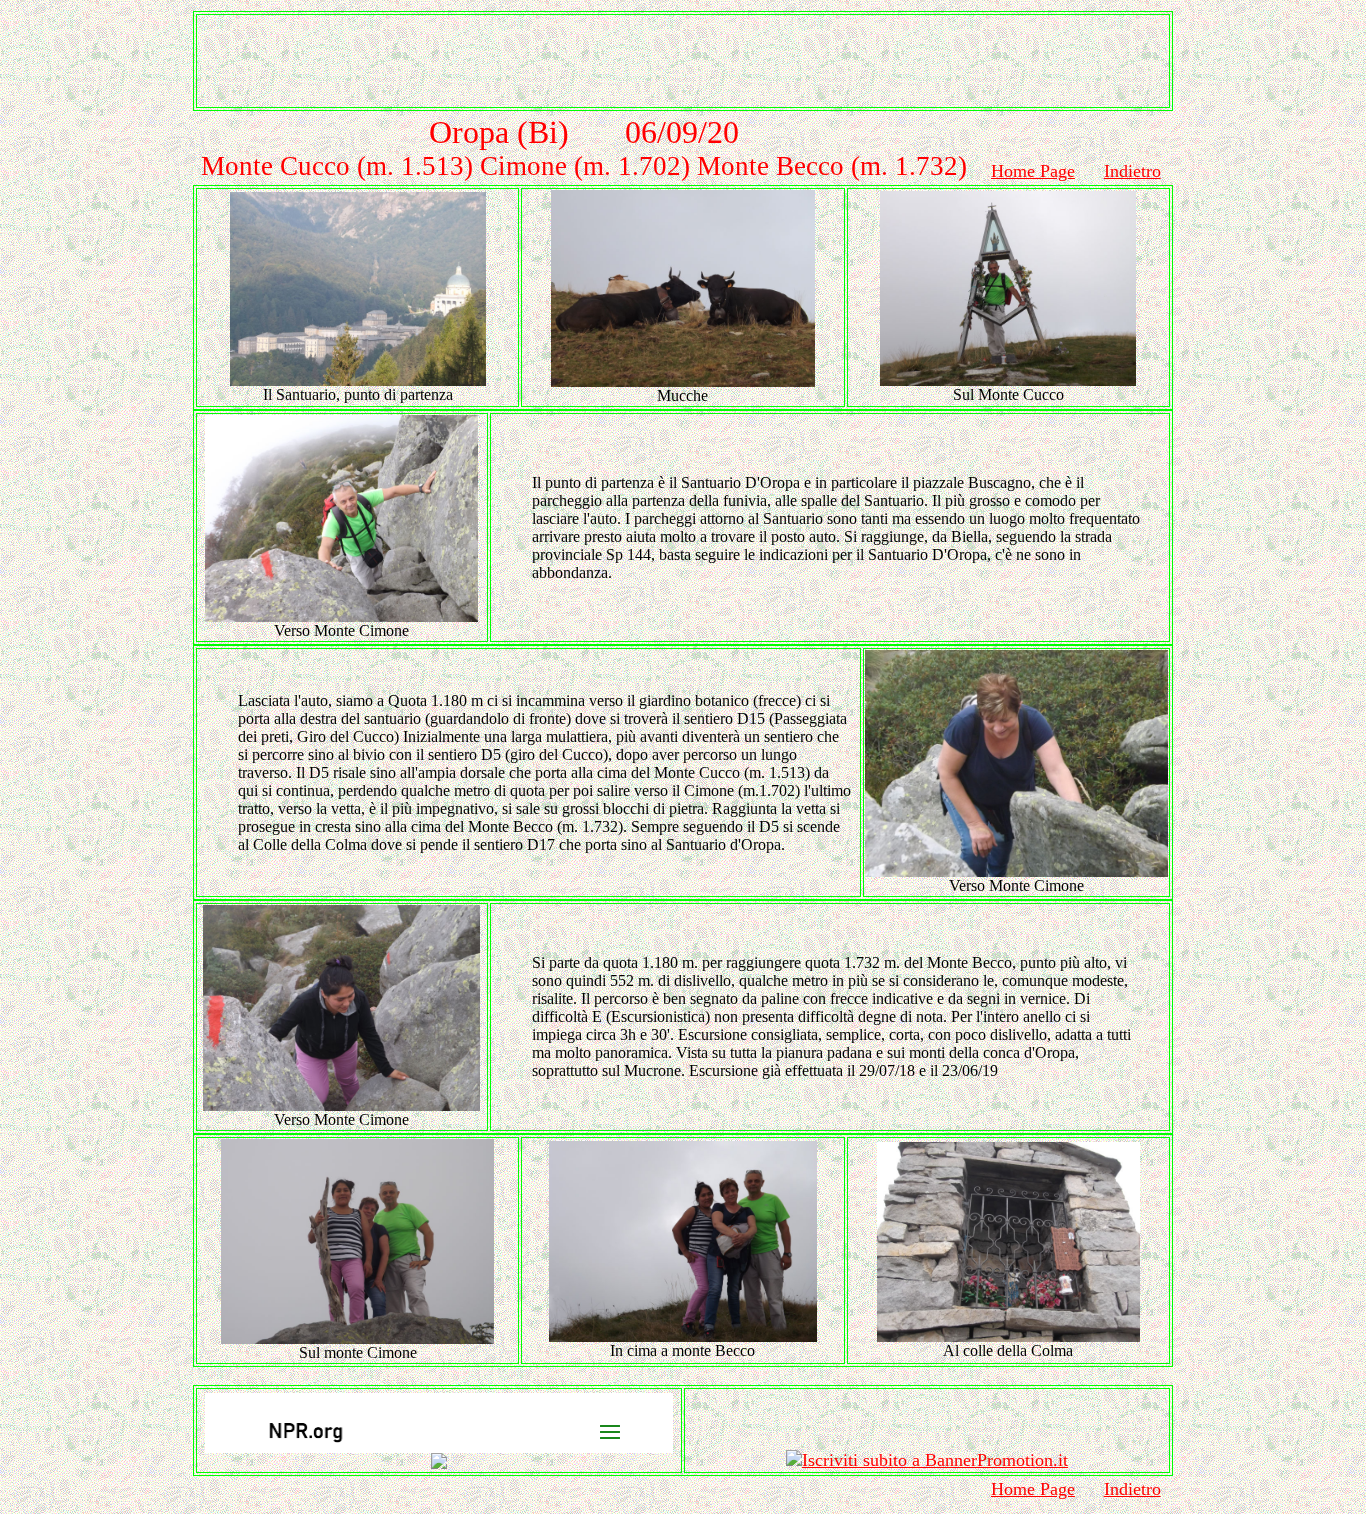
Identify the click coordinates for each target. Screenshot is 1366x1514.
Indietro (1132, 171)
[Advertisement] (683, 61)
